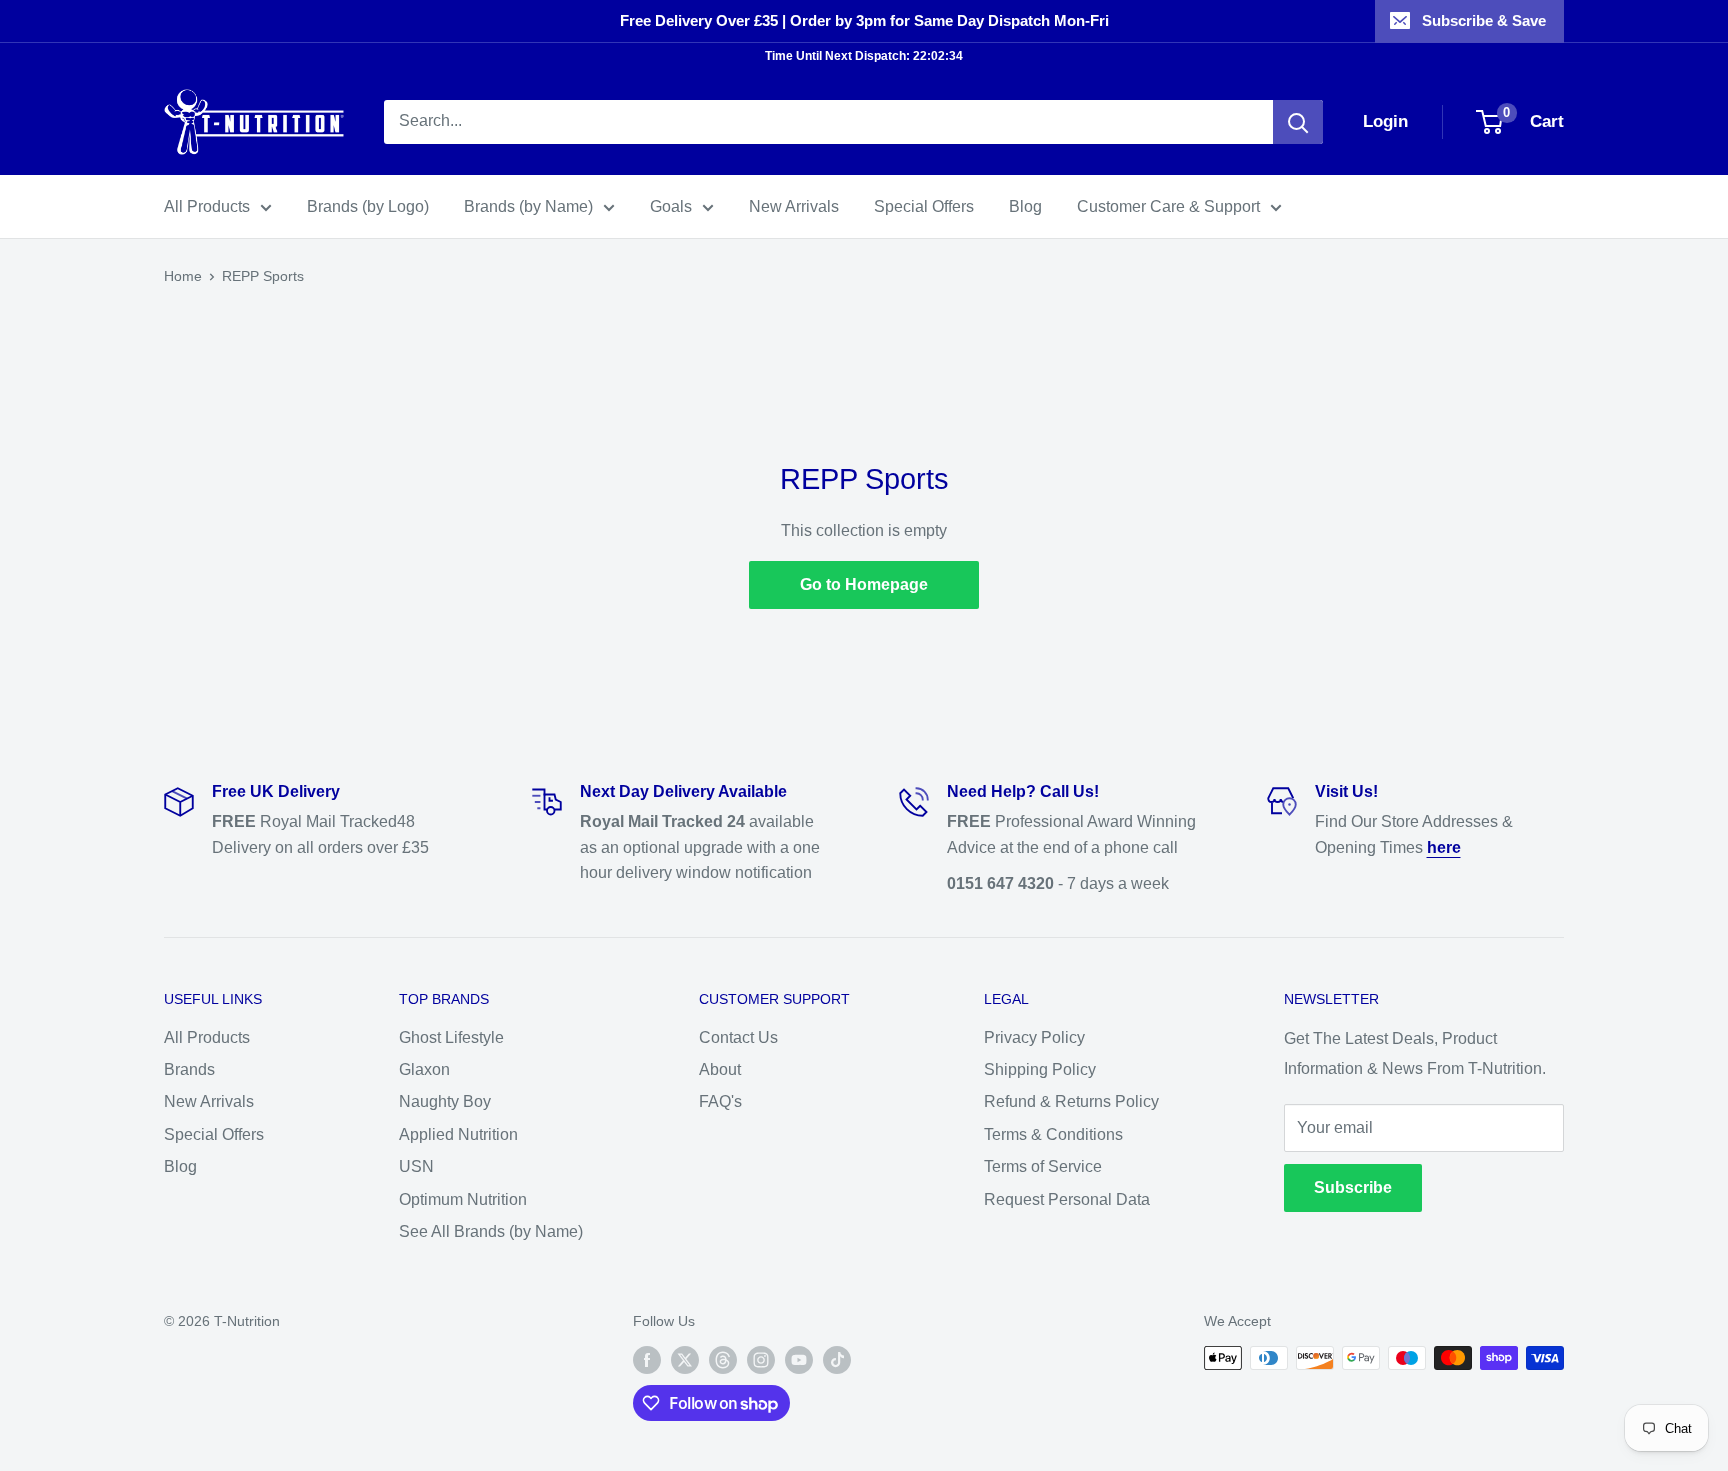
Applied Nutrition (458, 1134)
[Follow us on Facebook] (647, 1360)
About (720, 1069)
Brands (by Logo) (368, 206)
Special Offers (924, 206)
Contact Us (738, 1037)
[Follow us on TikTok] (837, 1360)
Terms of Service (1043, 1166)
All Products (207, 206)
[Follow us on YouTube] (799, 1360)
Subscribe (1353, 1187)
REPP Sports (263, 276)
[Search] (1298, 122)
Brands (189, 1069)
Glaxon (424, 1069)
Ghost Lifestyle (451, 1037)
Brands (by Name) (528, 206)
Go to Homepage (864, 584)
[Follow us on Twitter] (685, 1360)
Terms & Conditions (1053, 1134)
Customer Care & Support (1168, 206)
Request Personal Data (1067, 1199)
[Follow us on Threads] (723, 1360)
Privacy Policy (1034, 1037)
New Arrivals (794, 206)
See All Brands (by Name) (491, 1231)
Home (183, 276)
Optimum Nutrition (463, 1199)
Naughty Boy (445, 1101)
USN (416, 1166)
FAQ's (720, 1101)
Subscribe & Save (1484, 20)
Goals (671, 206)
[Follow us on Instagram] (761, 1360)
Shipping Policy (1040, 1069)
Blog (1025, 206)
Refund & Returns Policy (1071, 1101)
